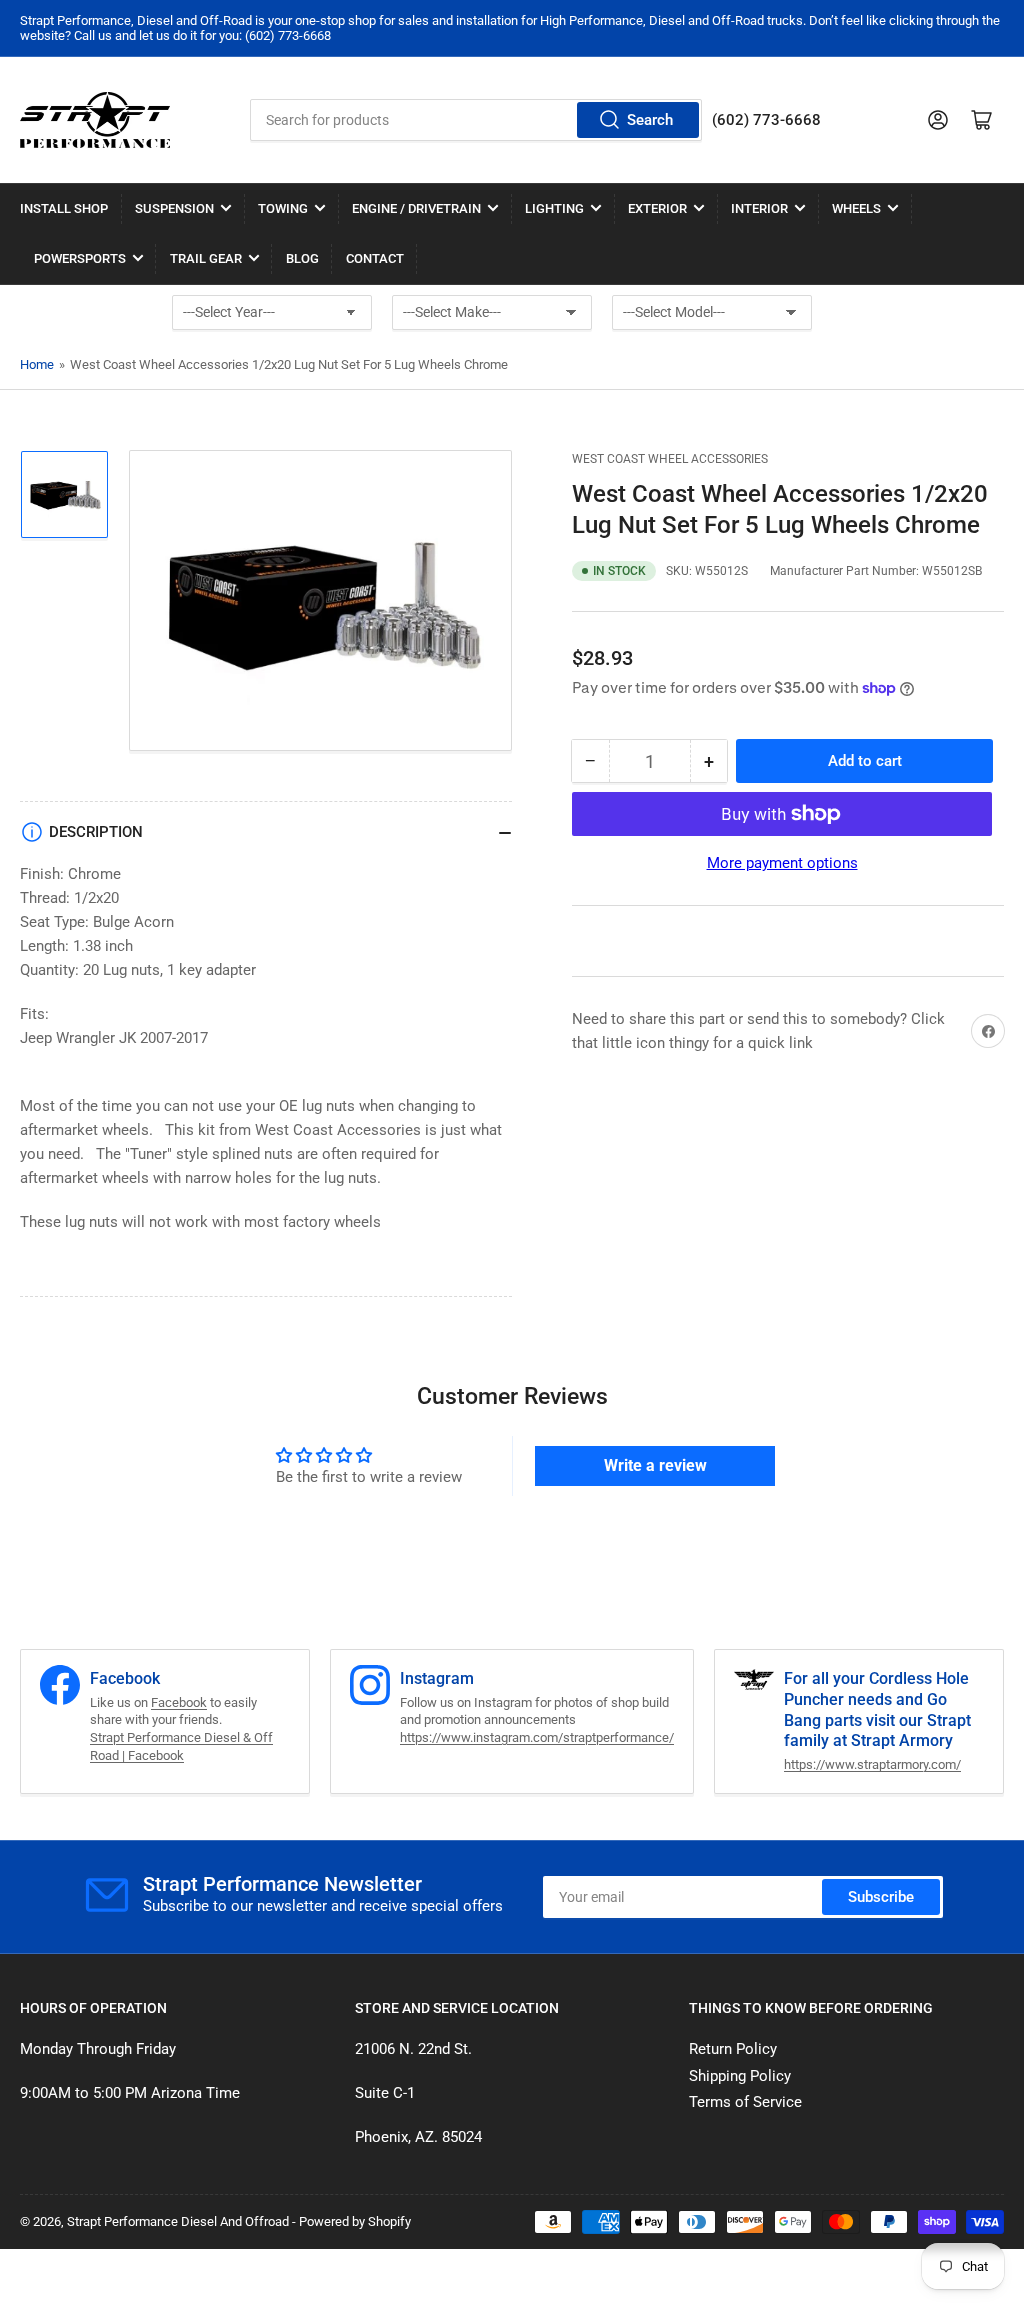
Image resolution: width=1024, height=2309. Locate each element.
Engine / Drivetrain (416, 208)
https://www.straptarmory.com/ (872, 1764)
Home (37, 364)
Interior (759, 208)
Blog (302, 258)
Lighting (554, 208)
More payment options (782, 863)
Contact (375, 258)
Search (650, 120)
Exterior (657, 208)
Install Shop (64, 208)
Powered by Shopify (355, 2221)
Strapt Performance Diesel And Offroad (178, 2221)
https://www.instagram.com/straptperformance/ (537, 1737)
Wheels (856, 208)
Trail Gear (206, 258)
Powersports (80, 258)
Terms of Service (745, 2102)
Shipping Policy (740, 2076)
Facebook (179, 1702)
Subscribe (881, 1897)
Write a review (655, 1465)
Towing (283, 208)
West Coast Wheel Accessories (670, 459)
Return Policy (733, 2049)
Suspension (174, 208)
